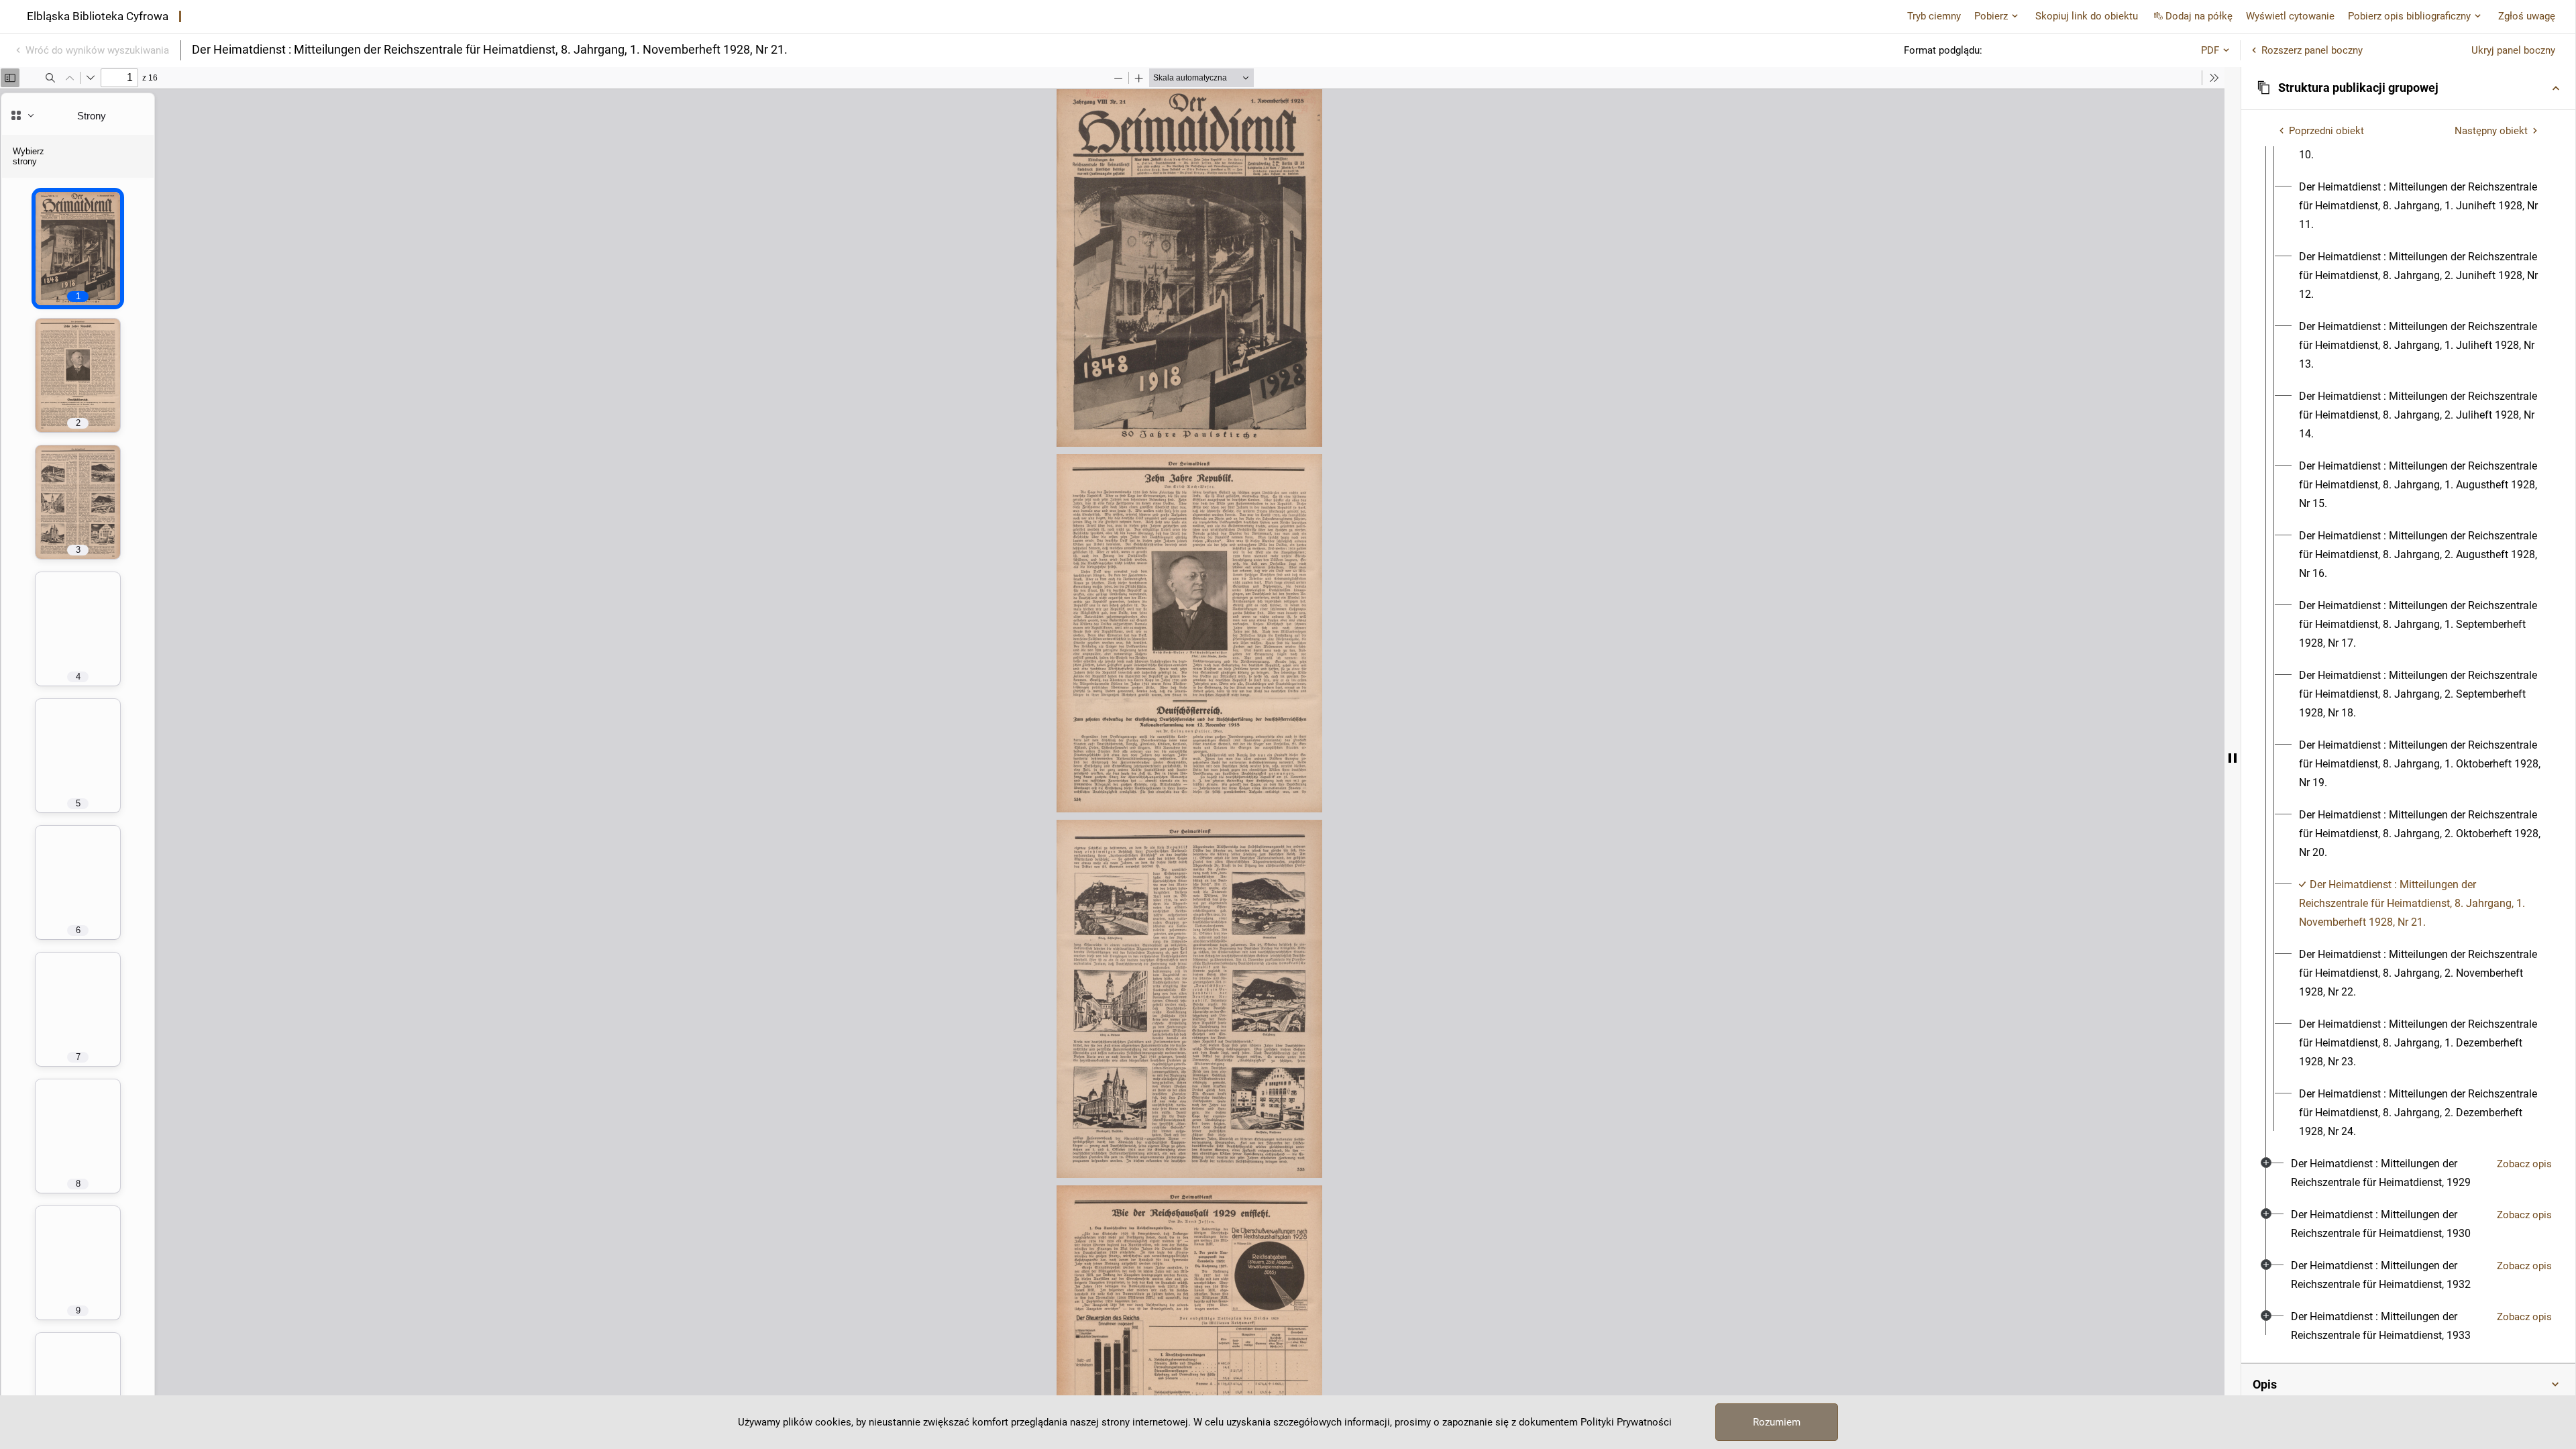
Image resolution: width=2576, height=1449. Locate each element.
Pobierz (1991, 16)
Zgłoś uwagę (2527, 16)
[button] (2408, 88)
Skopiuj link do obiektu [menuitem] (2087, 16)
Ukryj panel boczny (2513, 50)
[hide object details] (2233, 758)
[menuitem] (2420, 206)
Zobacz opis (2524, 1164)
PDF (2210, 50)
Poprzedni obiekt (2326, 131)
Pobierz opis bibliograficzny (2409, 16)
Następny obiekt (2491, 131)
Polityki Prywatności (1626, 1422)
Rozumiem (1777, 1422)
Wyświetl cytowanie (2290, 16)
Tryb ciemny (1934, 16)
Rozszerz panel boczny (2312, 50)
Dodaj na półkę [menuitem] (2199, 16)
